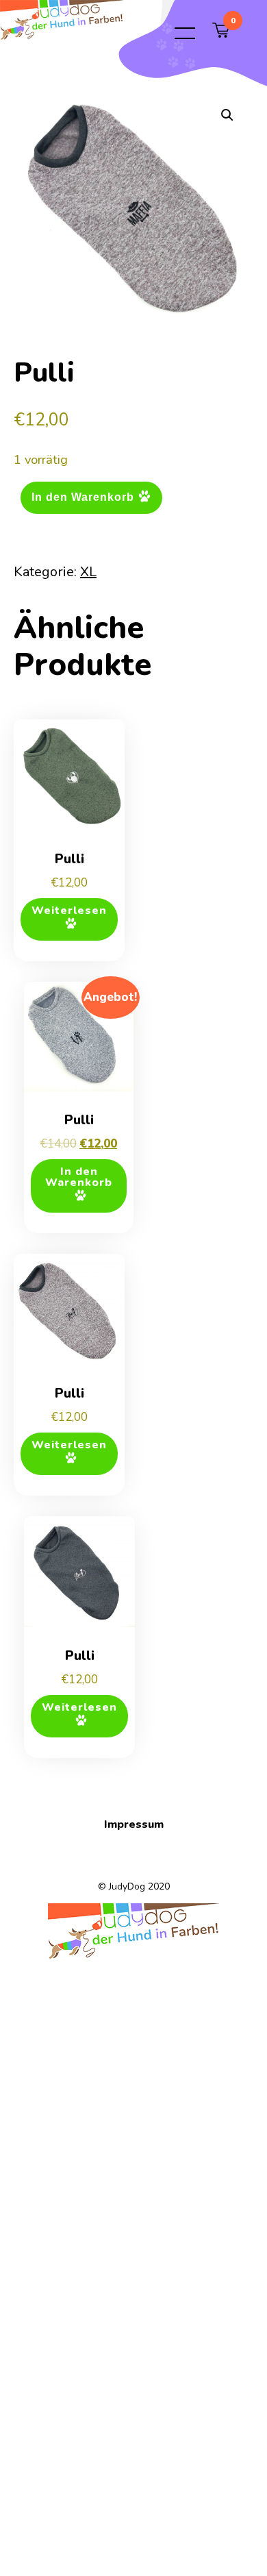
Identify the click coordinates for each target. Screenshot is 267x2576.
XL (88, 572)
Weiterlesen (69, 911)
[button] (227, 115)
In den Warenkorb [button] (79, 1177)
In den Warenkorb (83, 497)
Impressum (134, 1824)
